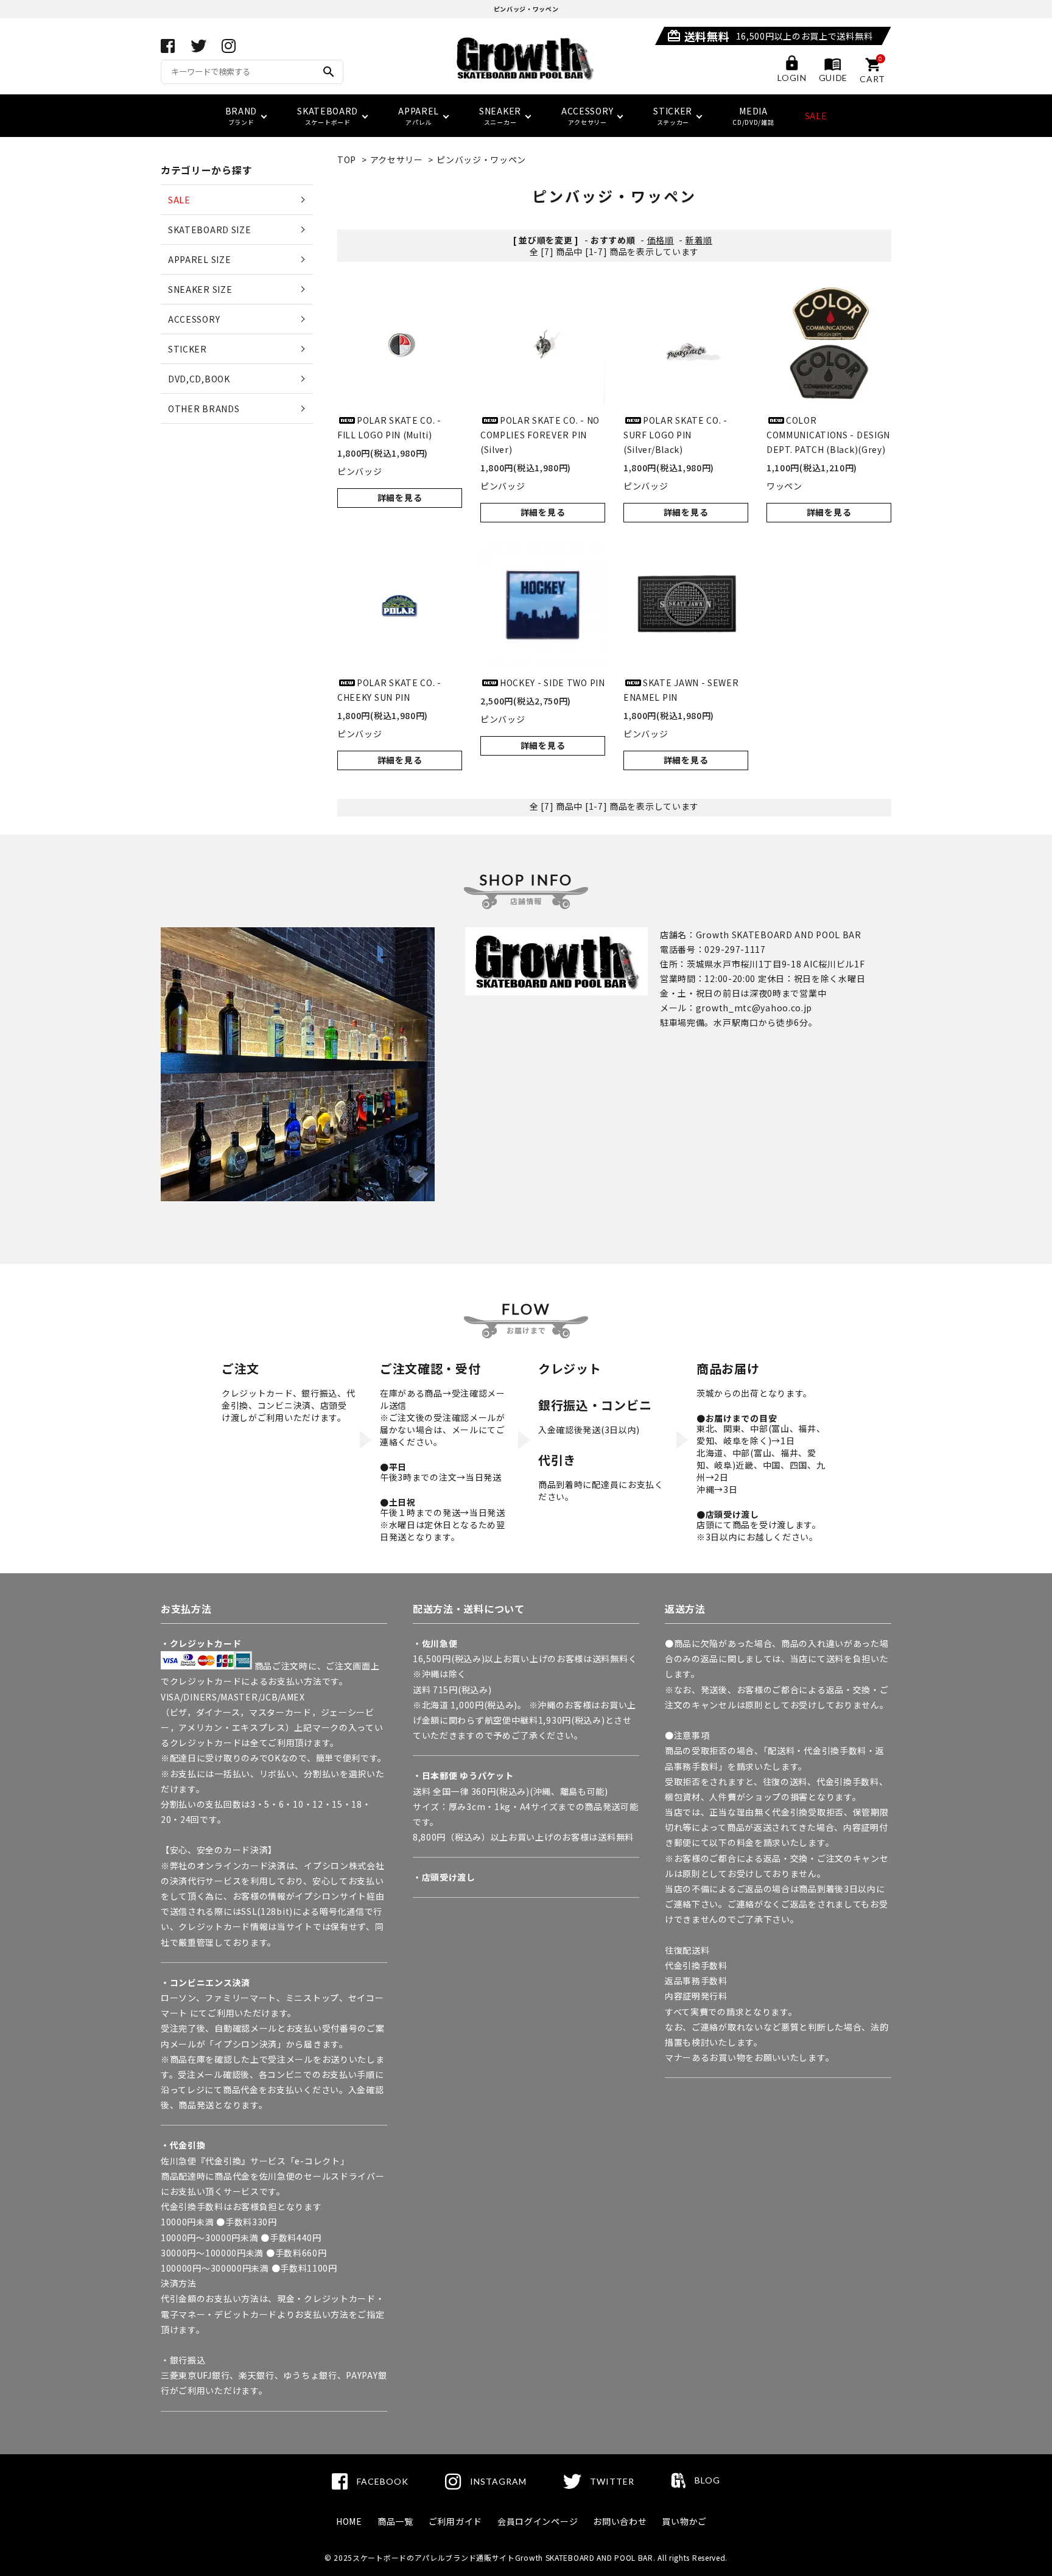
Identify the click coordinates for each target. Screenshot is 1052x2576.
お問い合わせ (620, 2521)
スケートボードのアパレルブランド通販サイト (434, 2557)
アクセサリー (397, 160)
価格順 (661, 240)
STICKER (188, 349)
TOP (347, 160)
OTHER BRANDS (204, 409)
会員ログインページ (538, 2521)
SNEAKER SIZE (200, 289)
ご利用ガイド (455, 2521)
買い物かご (684, 2521)
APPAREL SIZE (199, 259)
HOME (349, 2521)
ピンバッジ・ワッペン (481, 160)
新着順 (699, 240)
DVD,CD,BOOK (199, 379)
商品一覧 (395, 2521)
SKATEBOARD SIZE (210, 230)
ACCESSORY (194, 319)
